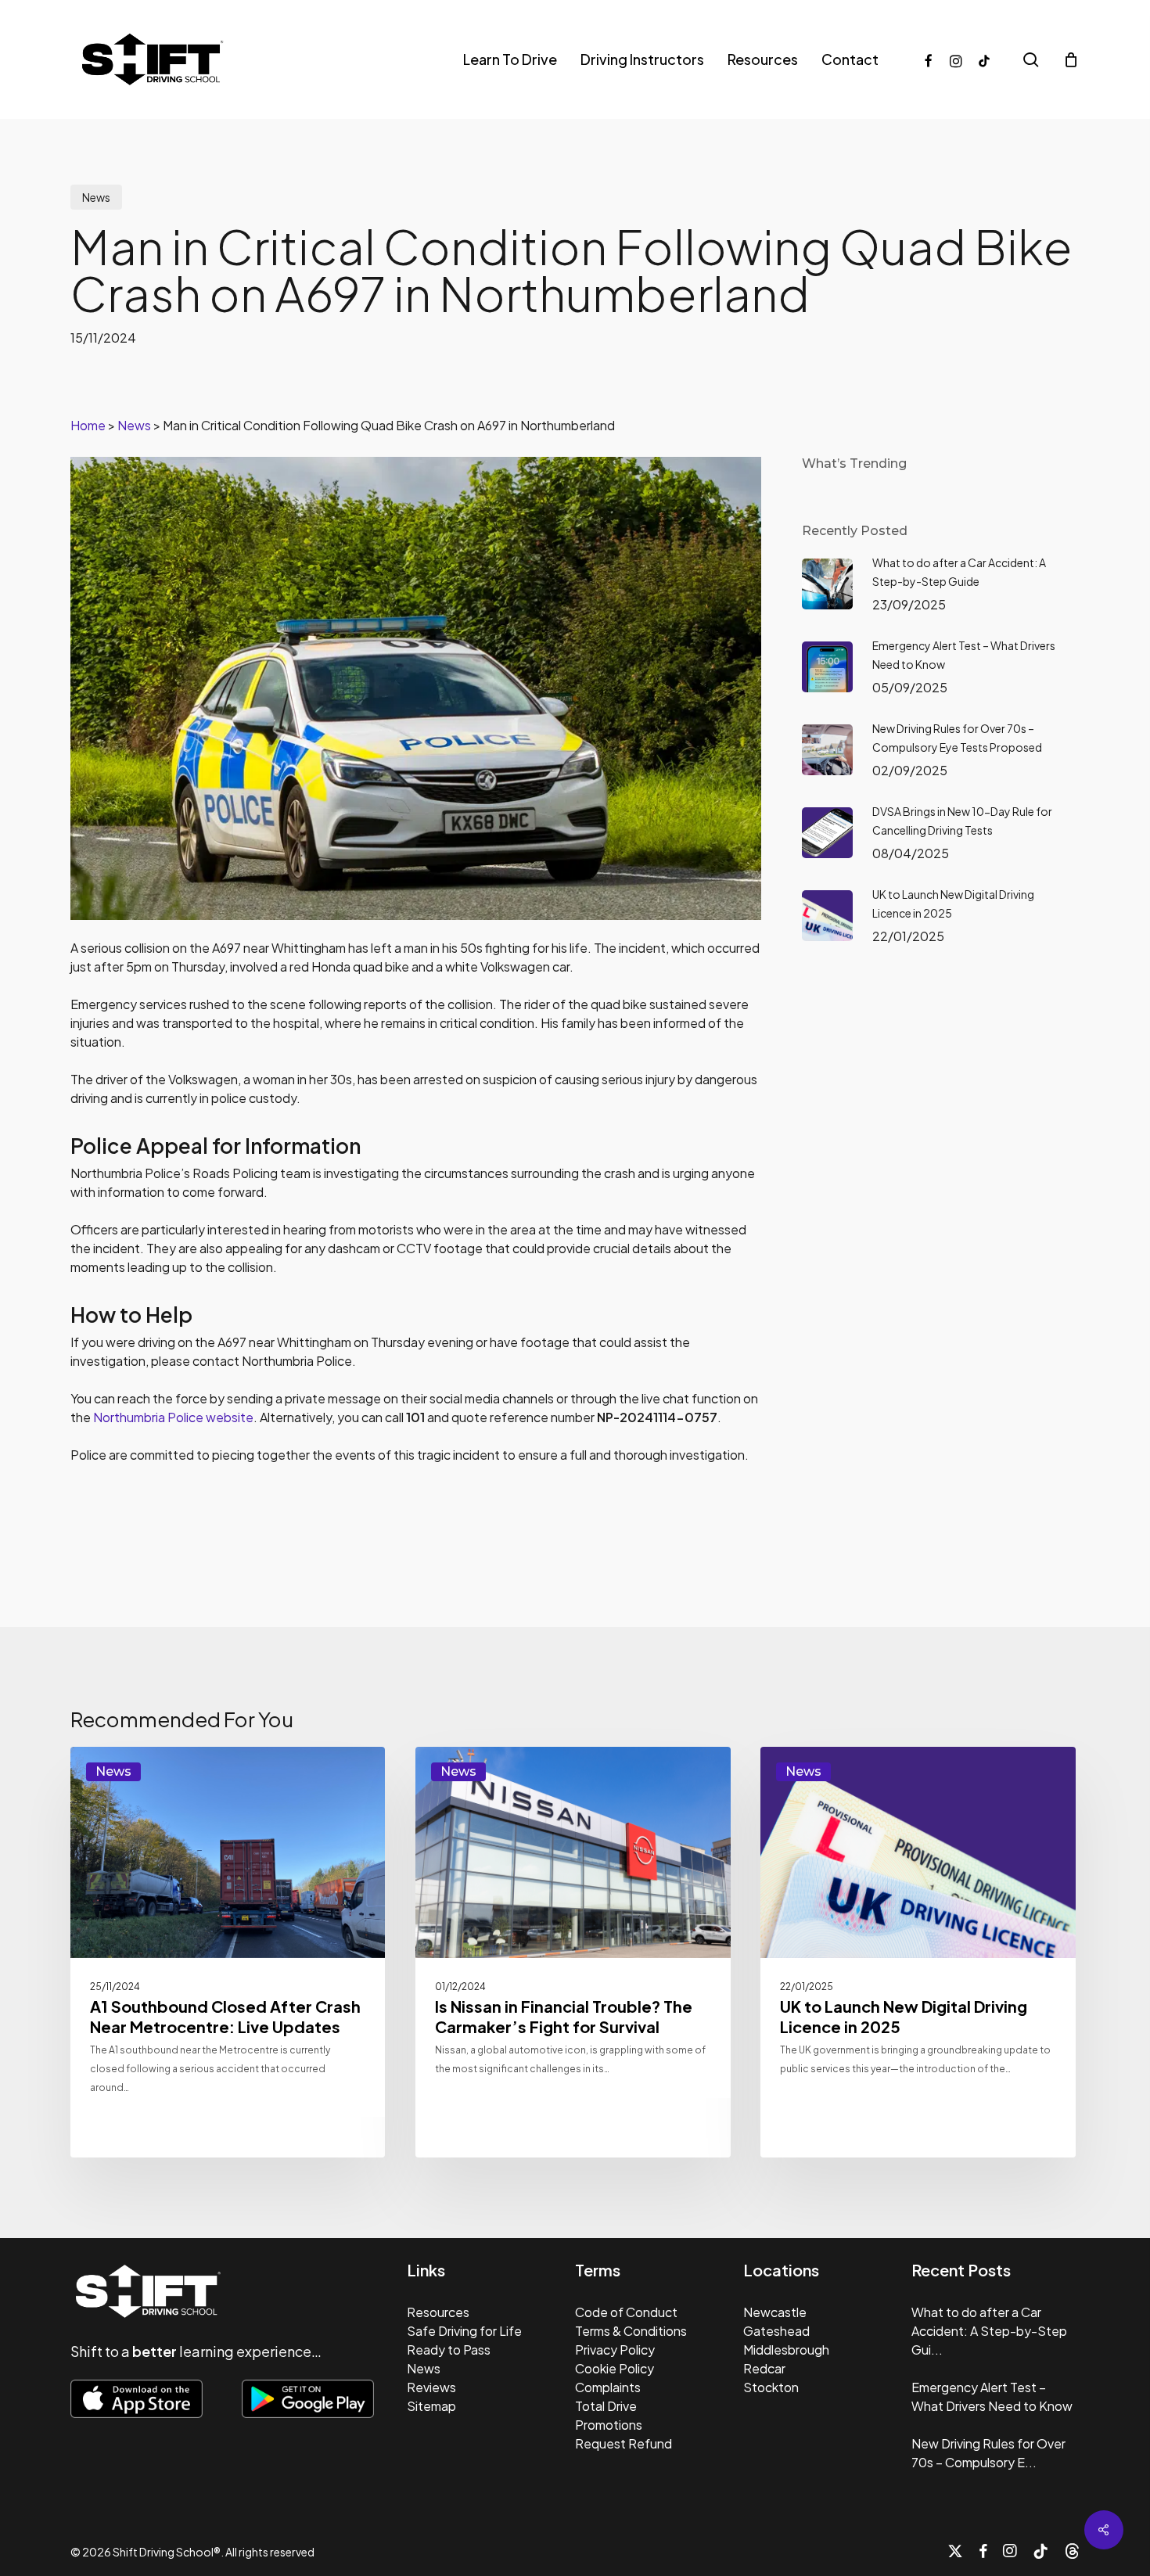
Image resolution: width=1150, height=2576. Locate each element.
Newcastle (775, 2312)
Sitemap (431, 2406)
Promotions (609, 2425)
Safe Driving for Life (464, 2331)
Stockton (771, 2387)
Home (88, 425)
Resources (438, 2312)
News (96, 197)
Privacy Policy (615, 2350)
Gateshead (776, 2331)
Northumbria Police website (173, 1417)
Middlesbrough (786, 2350)
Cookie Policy (615, 2368)
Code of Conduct (626, 2312)
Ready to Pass (449, 2350)
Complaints (608, 2387)
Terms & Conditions (631, 2331)
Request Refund (624, 2443)
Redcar (764, 2368)
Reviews (431, 2387)
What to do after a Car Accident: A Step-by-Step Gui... (989, 2331)
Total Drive (606, 2406)
